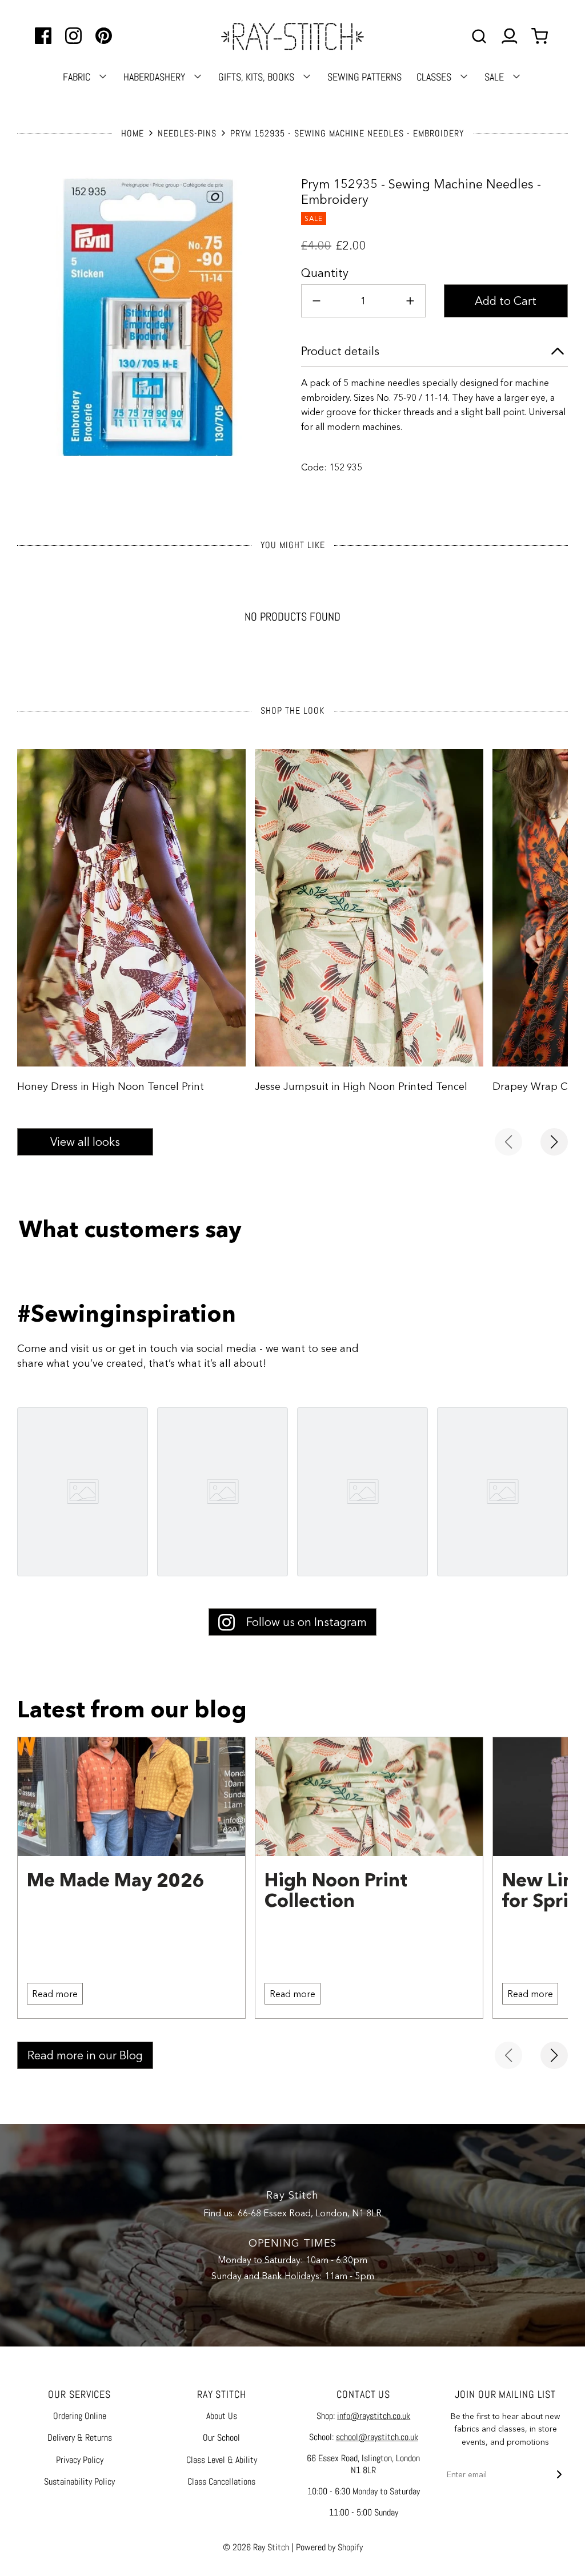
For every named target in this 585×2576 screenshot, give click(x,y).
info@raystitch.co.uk (374, 2416)
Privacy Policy (80, 2460)
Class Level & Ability (222, 2460)
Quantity (325, 273)
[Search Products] (479, 36)
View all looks (85, 1142)
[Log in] (509, 36)
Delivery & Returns (80, 2438)
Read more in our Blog (85, 2055)
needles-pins (187, 133)
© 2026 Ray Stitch (256, 2547)
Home (133, 133)
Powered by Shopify (329, 2547)
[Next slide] (554, 1142)
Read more (55, 1994)
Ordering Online (80, 2416)
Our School (221, 2438)
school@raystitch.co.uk (377, 2437)
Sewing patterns (364, 77)
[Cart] (541, 36)
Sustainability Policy (79, 2482)
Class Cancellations (221, 2482)
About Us (222, 2416)
